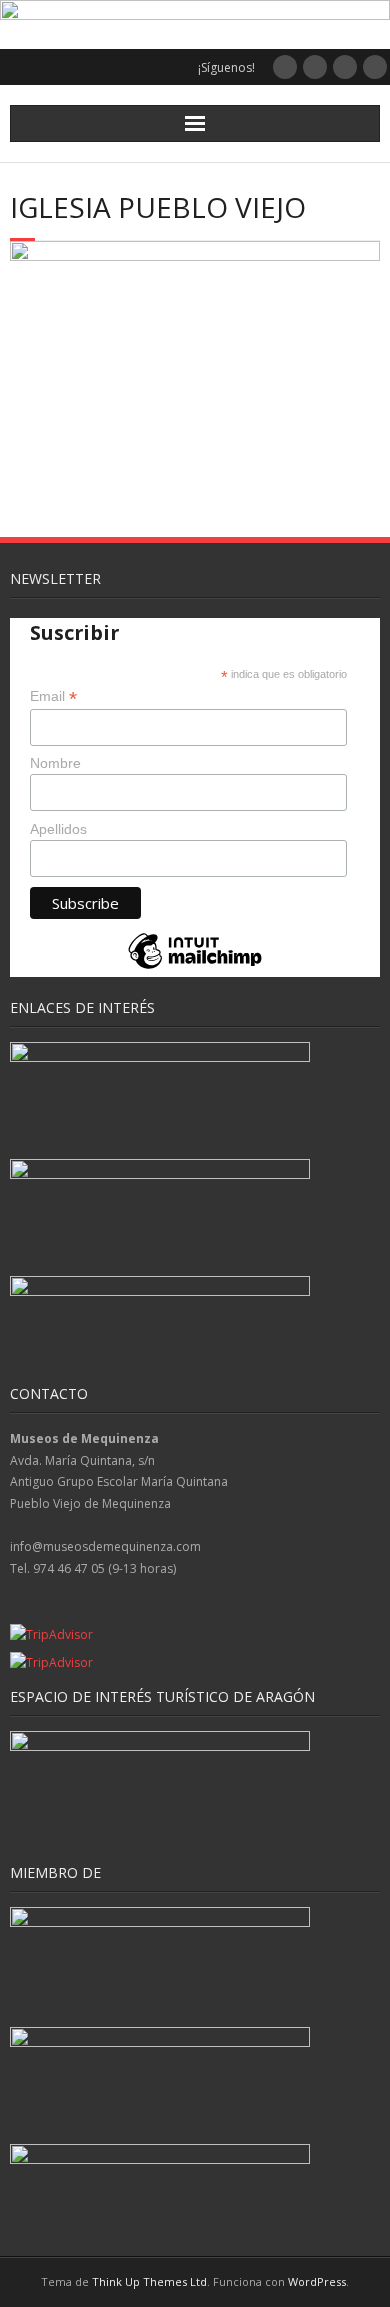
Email (53, 696)
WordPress (317, 2281)
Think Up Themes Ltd (149, 2281)
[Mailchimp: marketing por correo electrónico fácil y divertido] (195, 967)
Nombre (55, 763)
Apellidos (58, 829)
